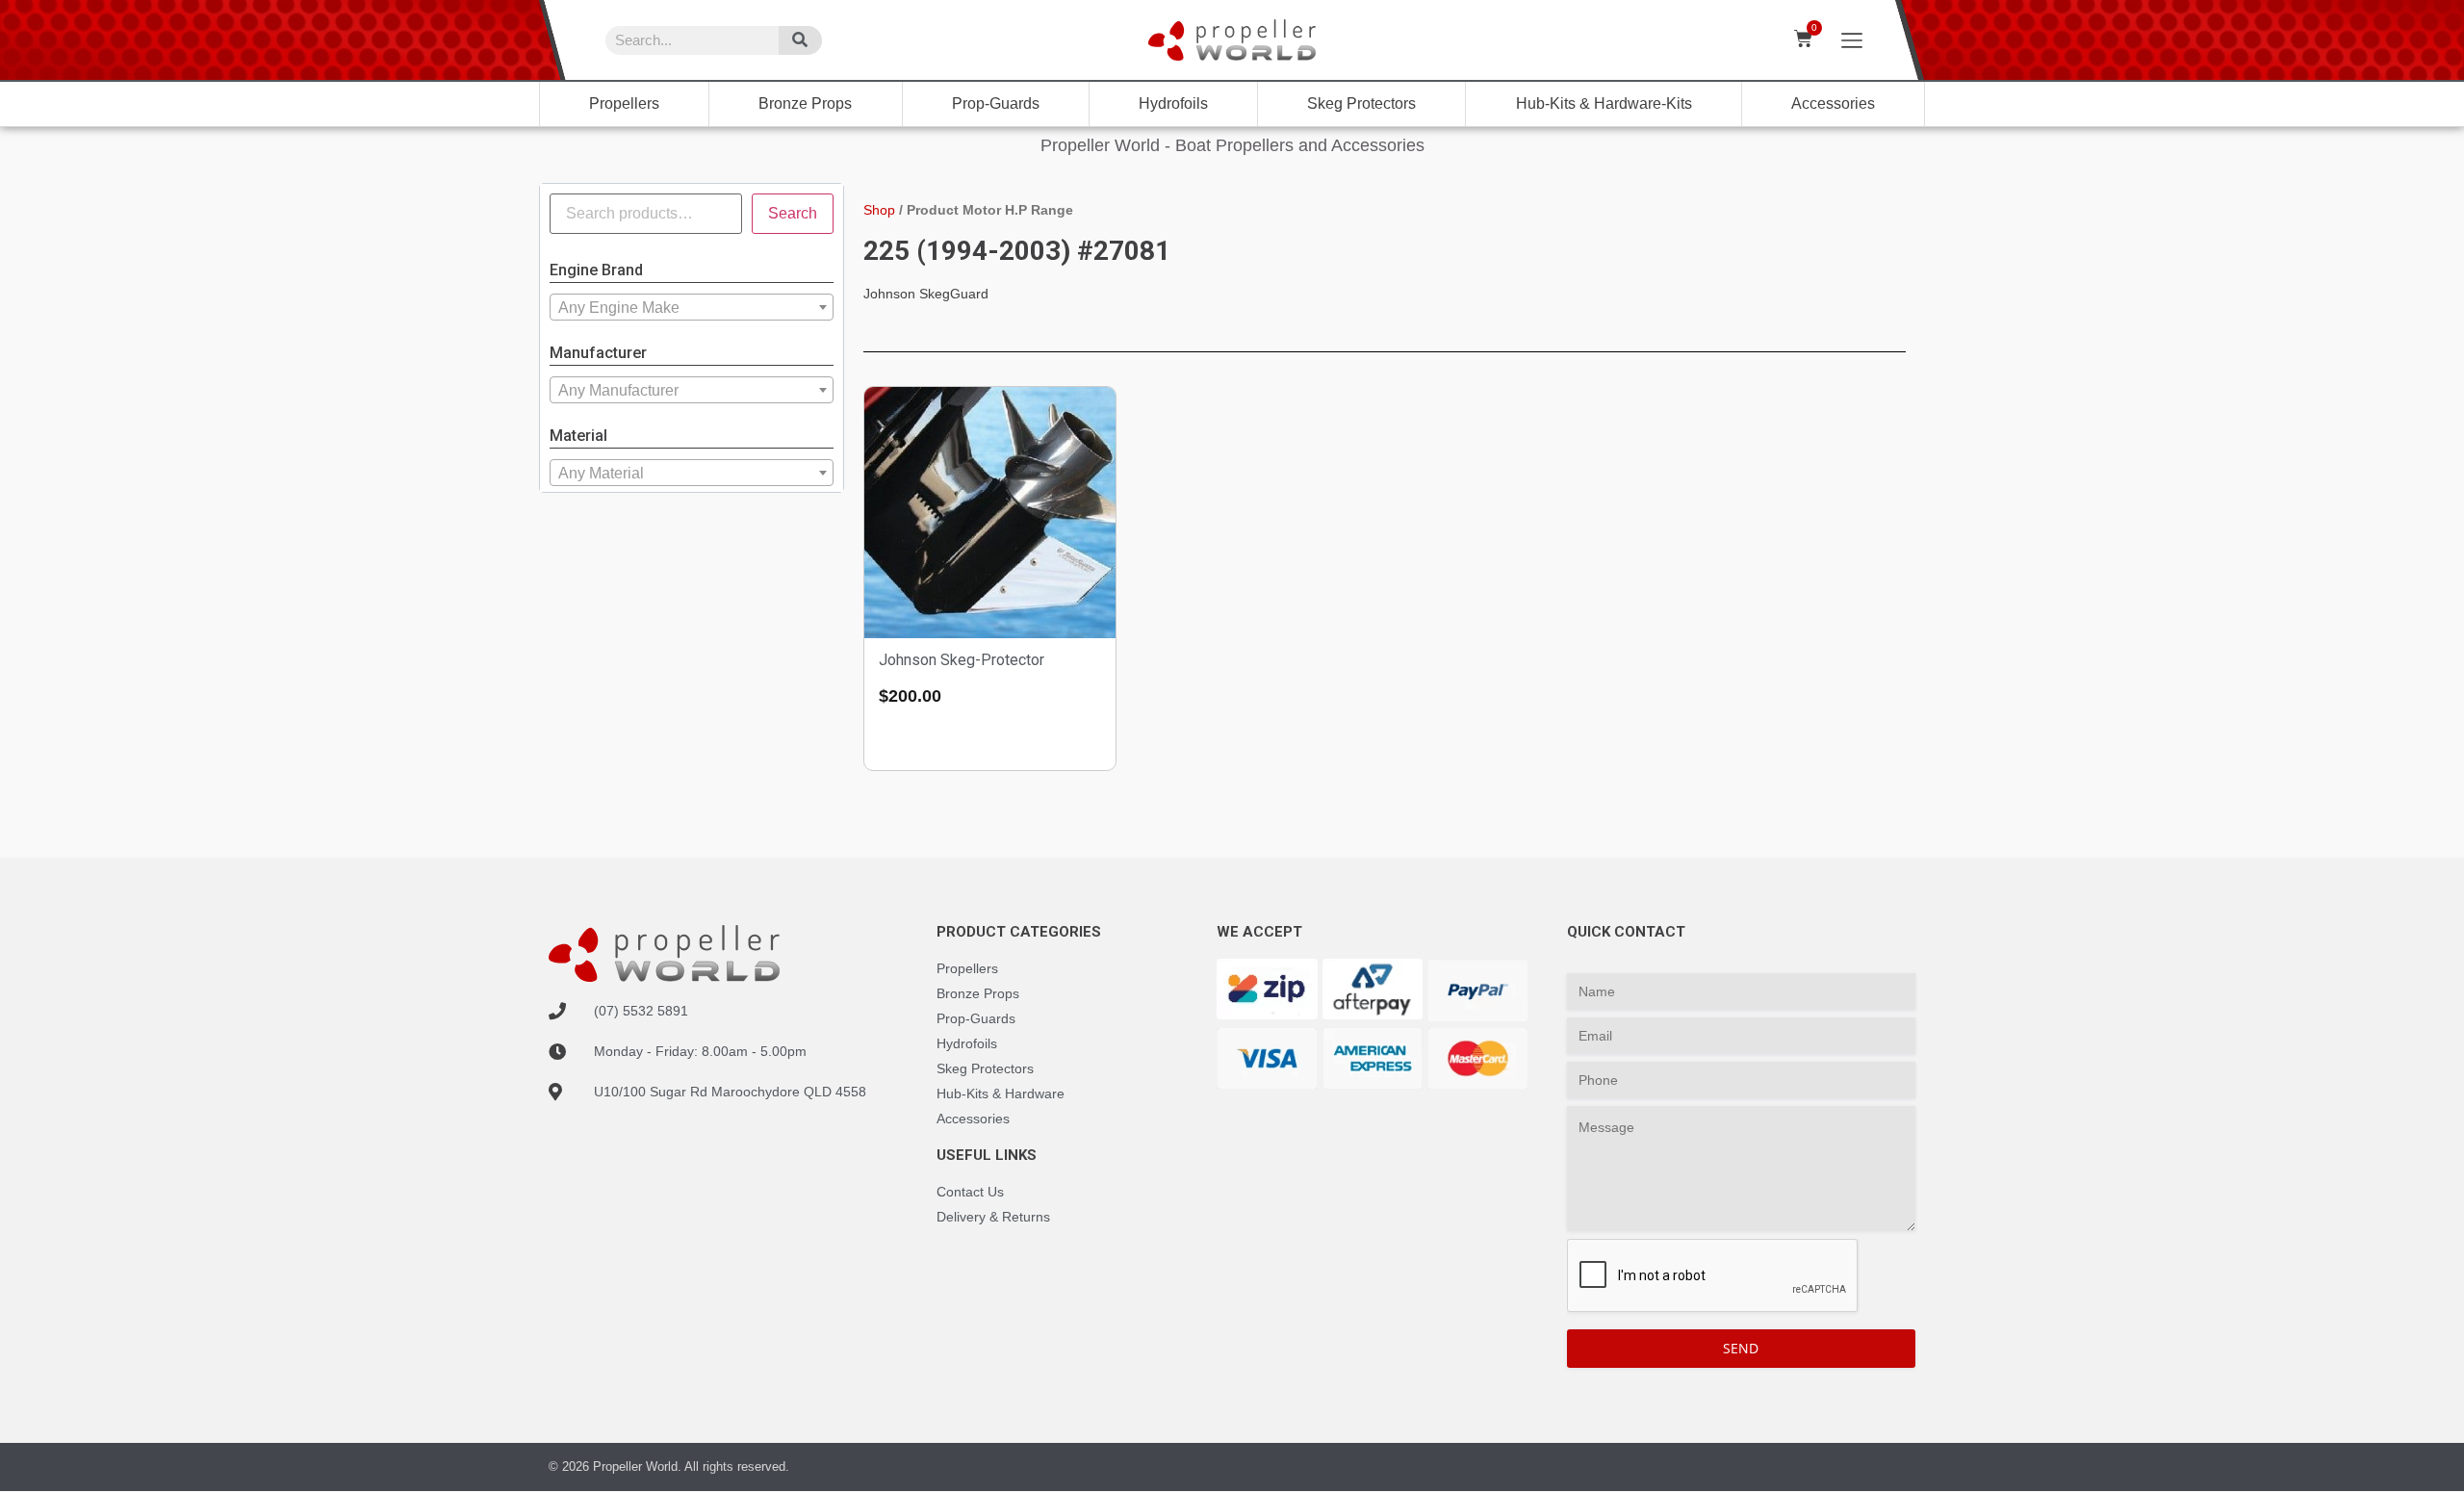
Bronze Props (805, 103)
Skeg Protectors (1361, 103)
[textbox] (692, 308)
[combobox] (692, 307)
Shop (879, 210)
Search (793, 213)
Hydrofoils (1173, 103)
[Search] (800, 40)
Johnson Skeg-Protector (962, 660)
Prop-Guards (996, 103)
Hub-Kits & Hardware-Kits (1604, 103)
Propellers (624, 103)
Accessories (1833, 103)
